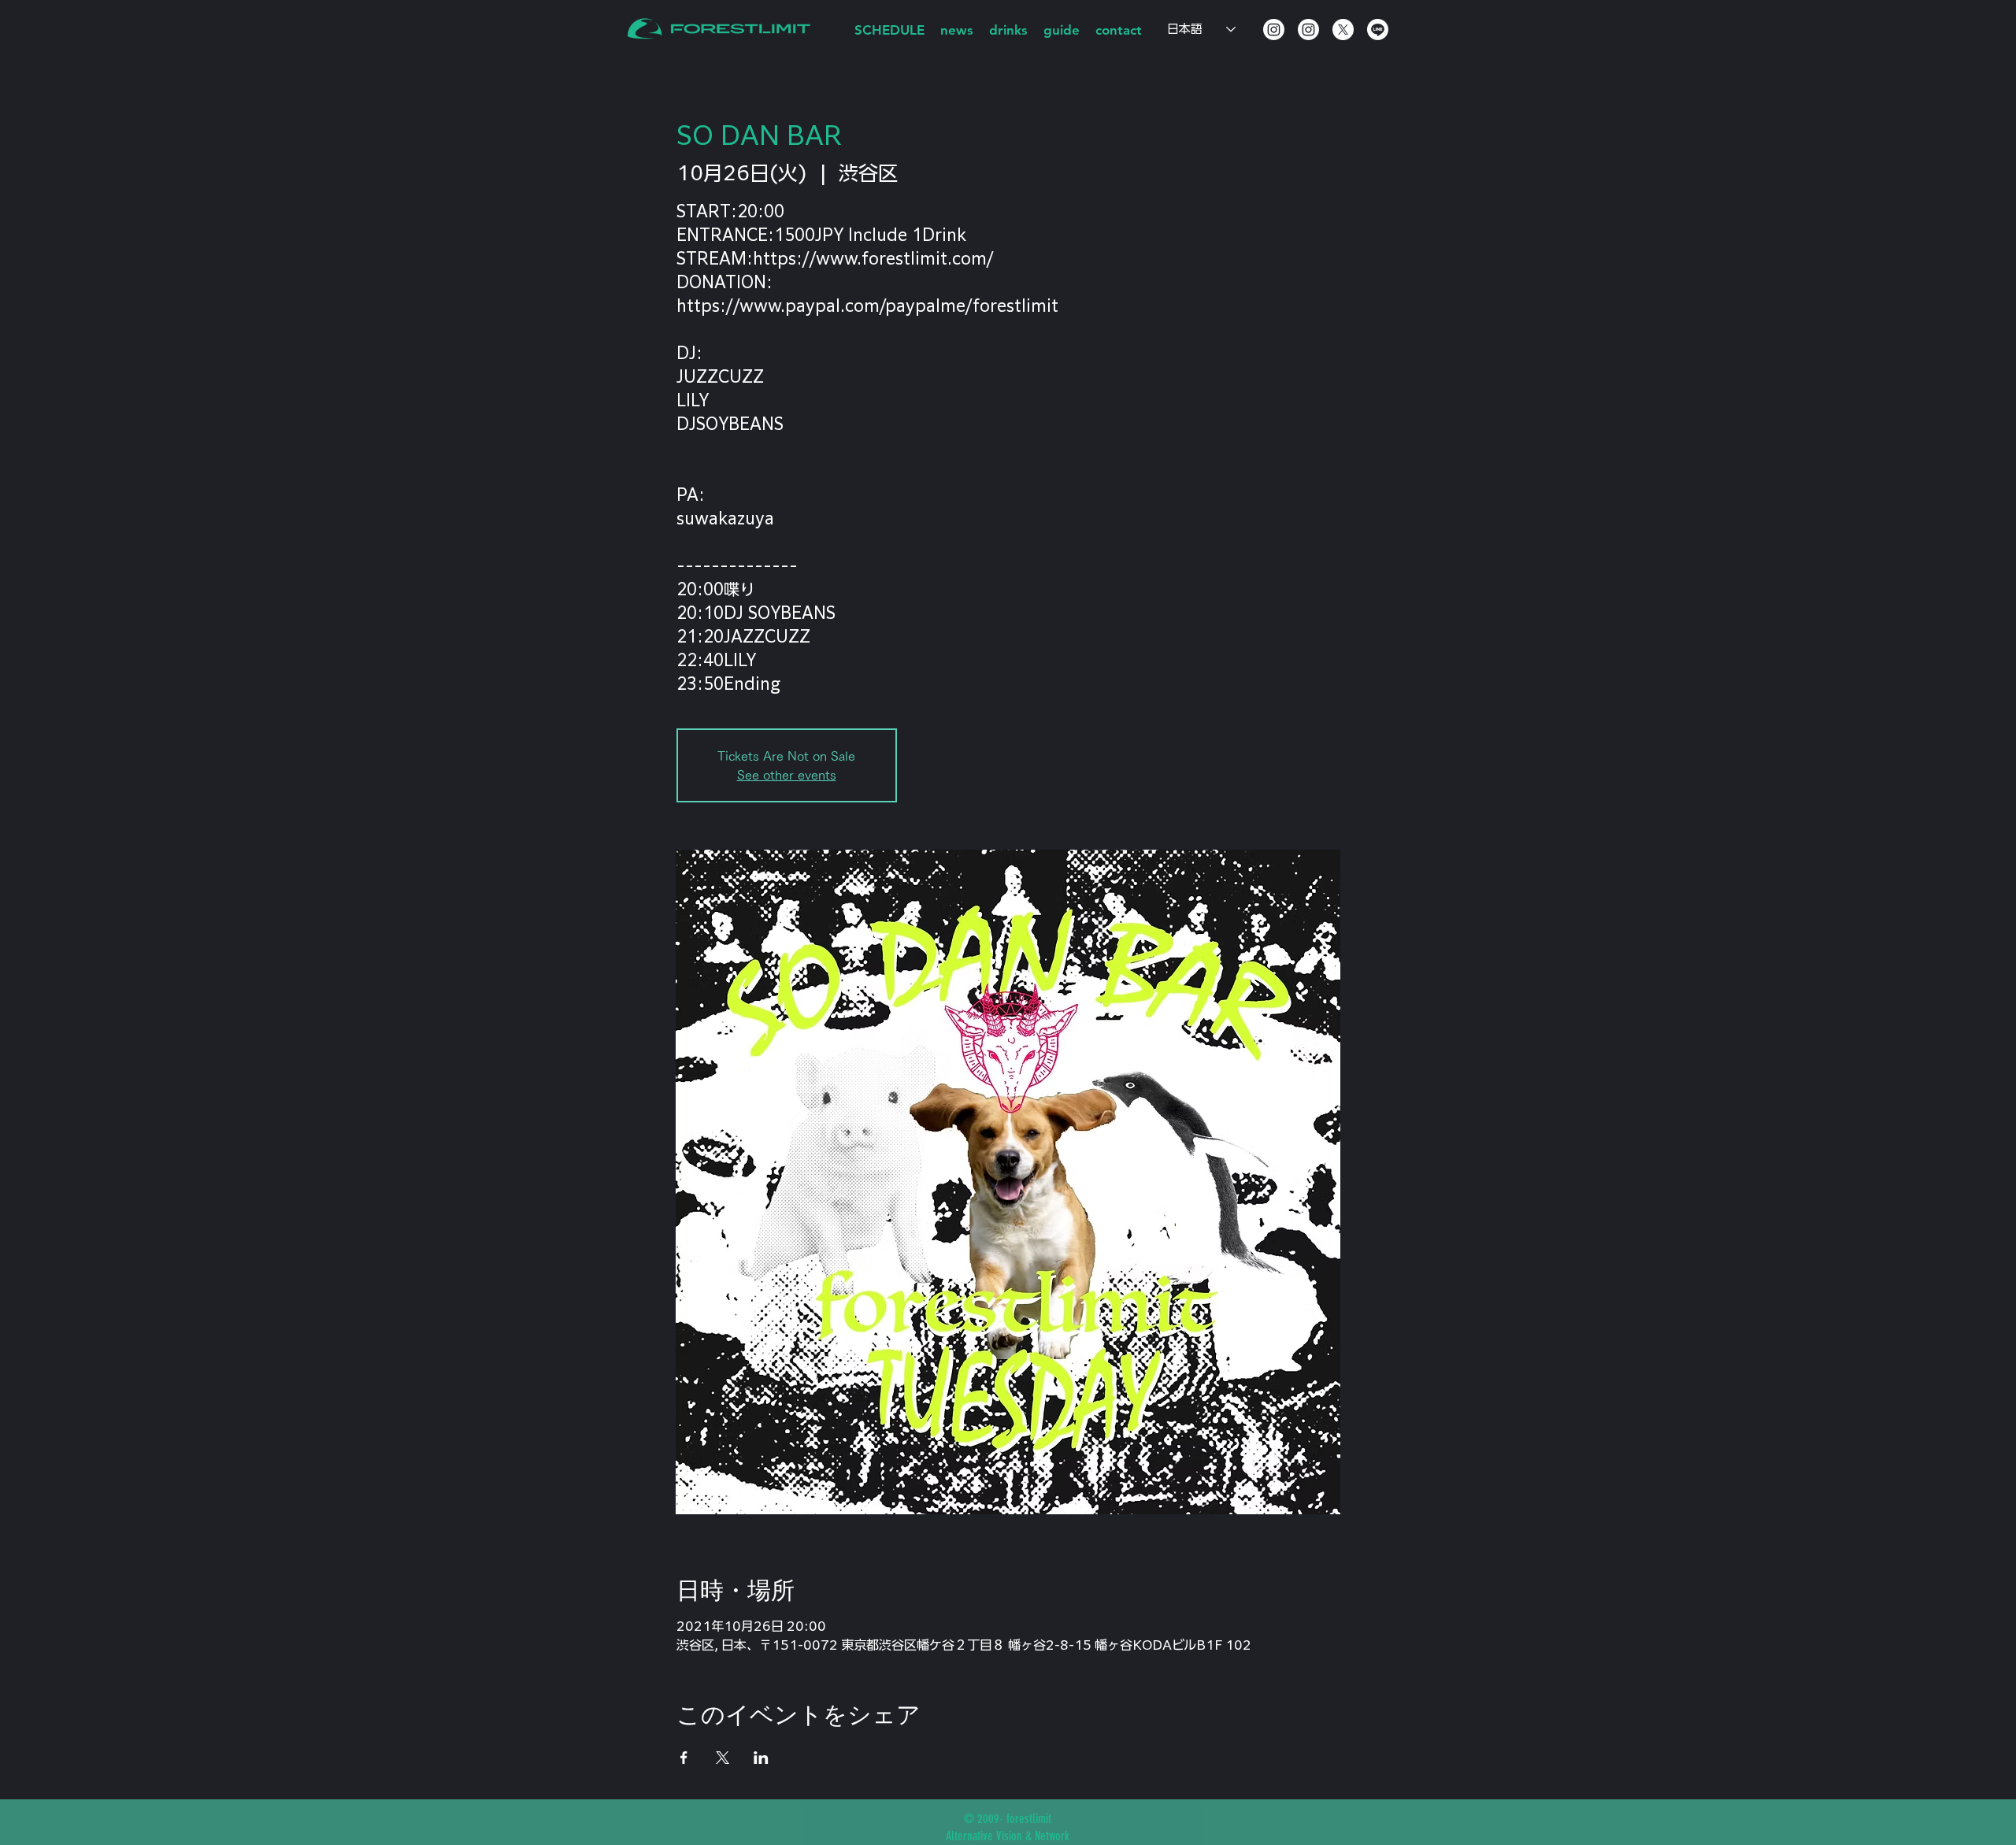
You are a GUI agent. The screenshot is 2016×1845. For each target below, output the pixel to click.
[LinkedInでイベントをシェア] (761, 1758)
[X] (1343, 30)
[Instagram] (1274, 30)
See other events (787, 775)
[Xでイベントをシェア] (723, 1758)
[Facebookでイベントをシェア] (684, 1758)
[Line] (1378, 30)
